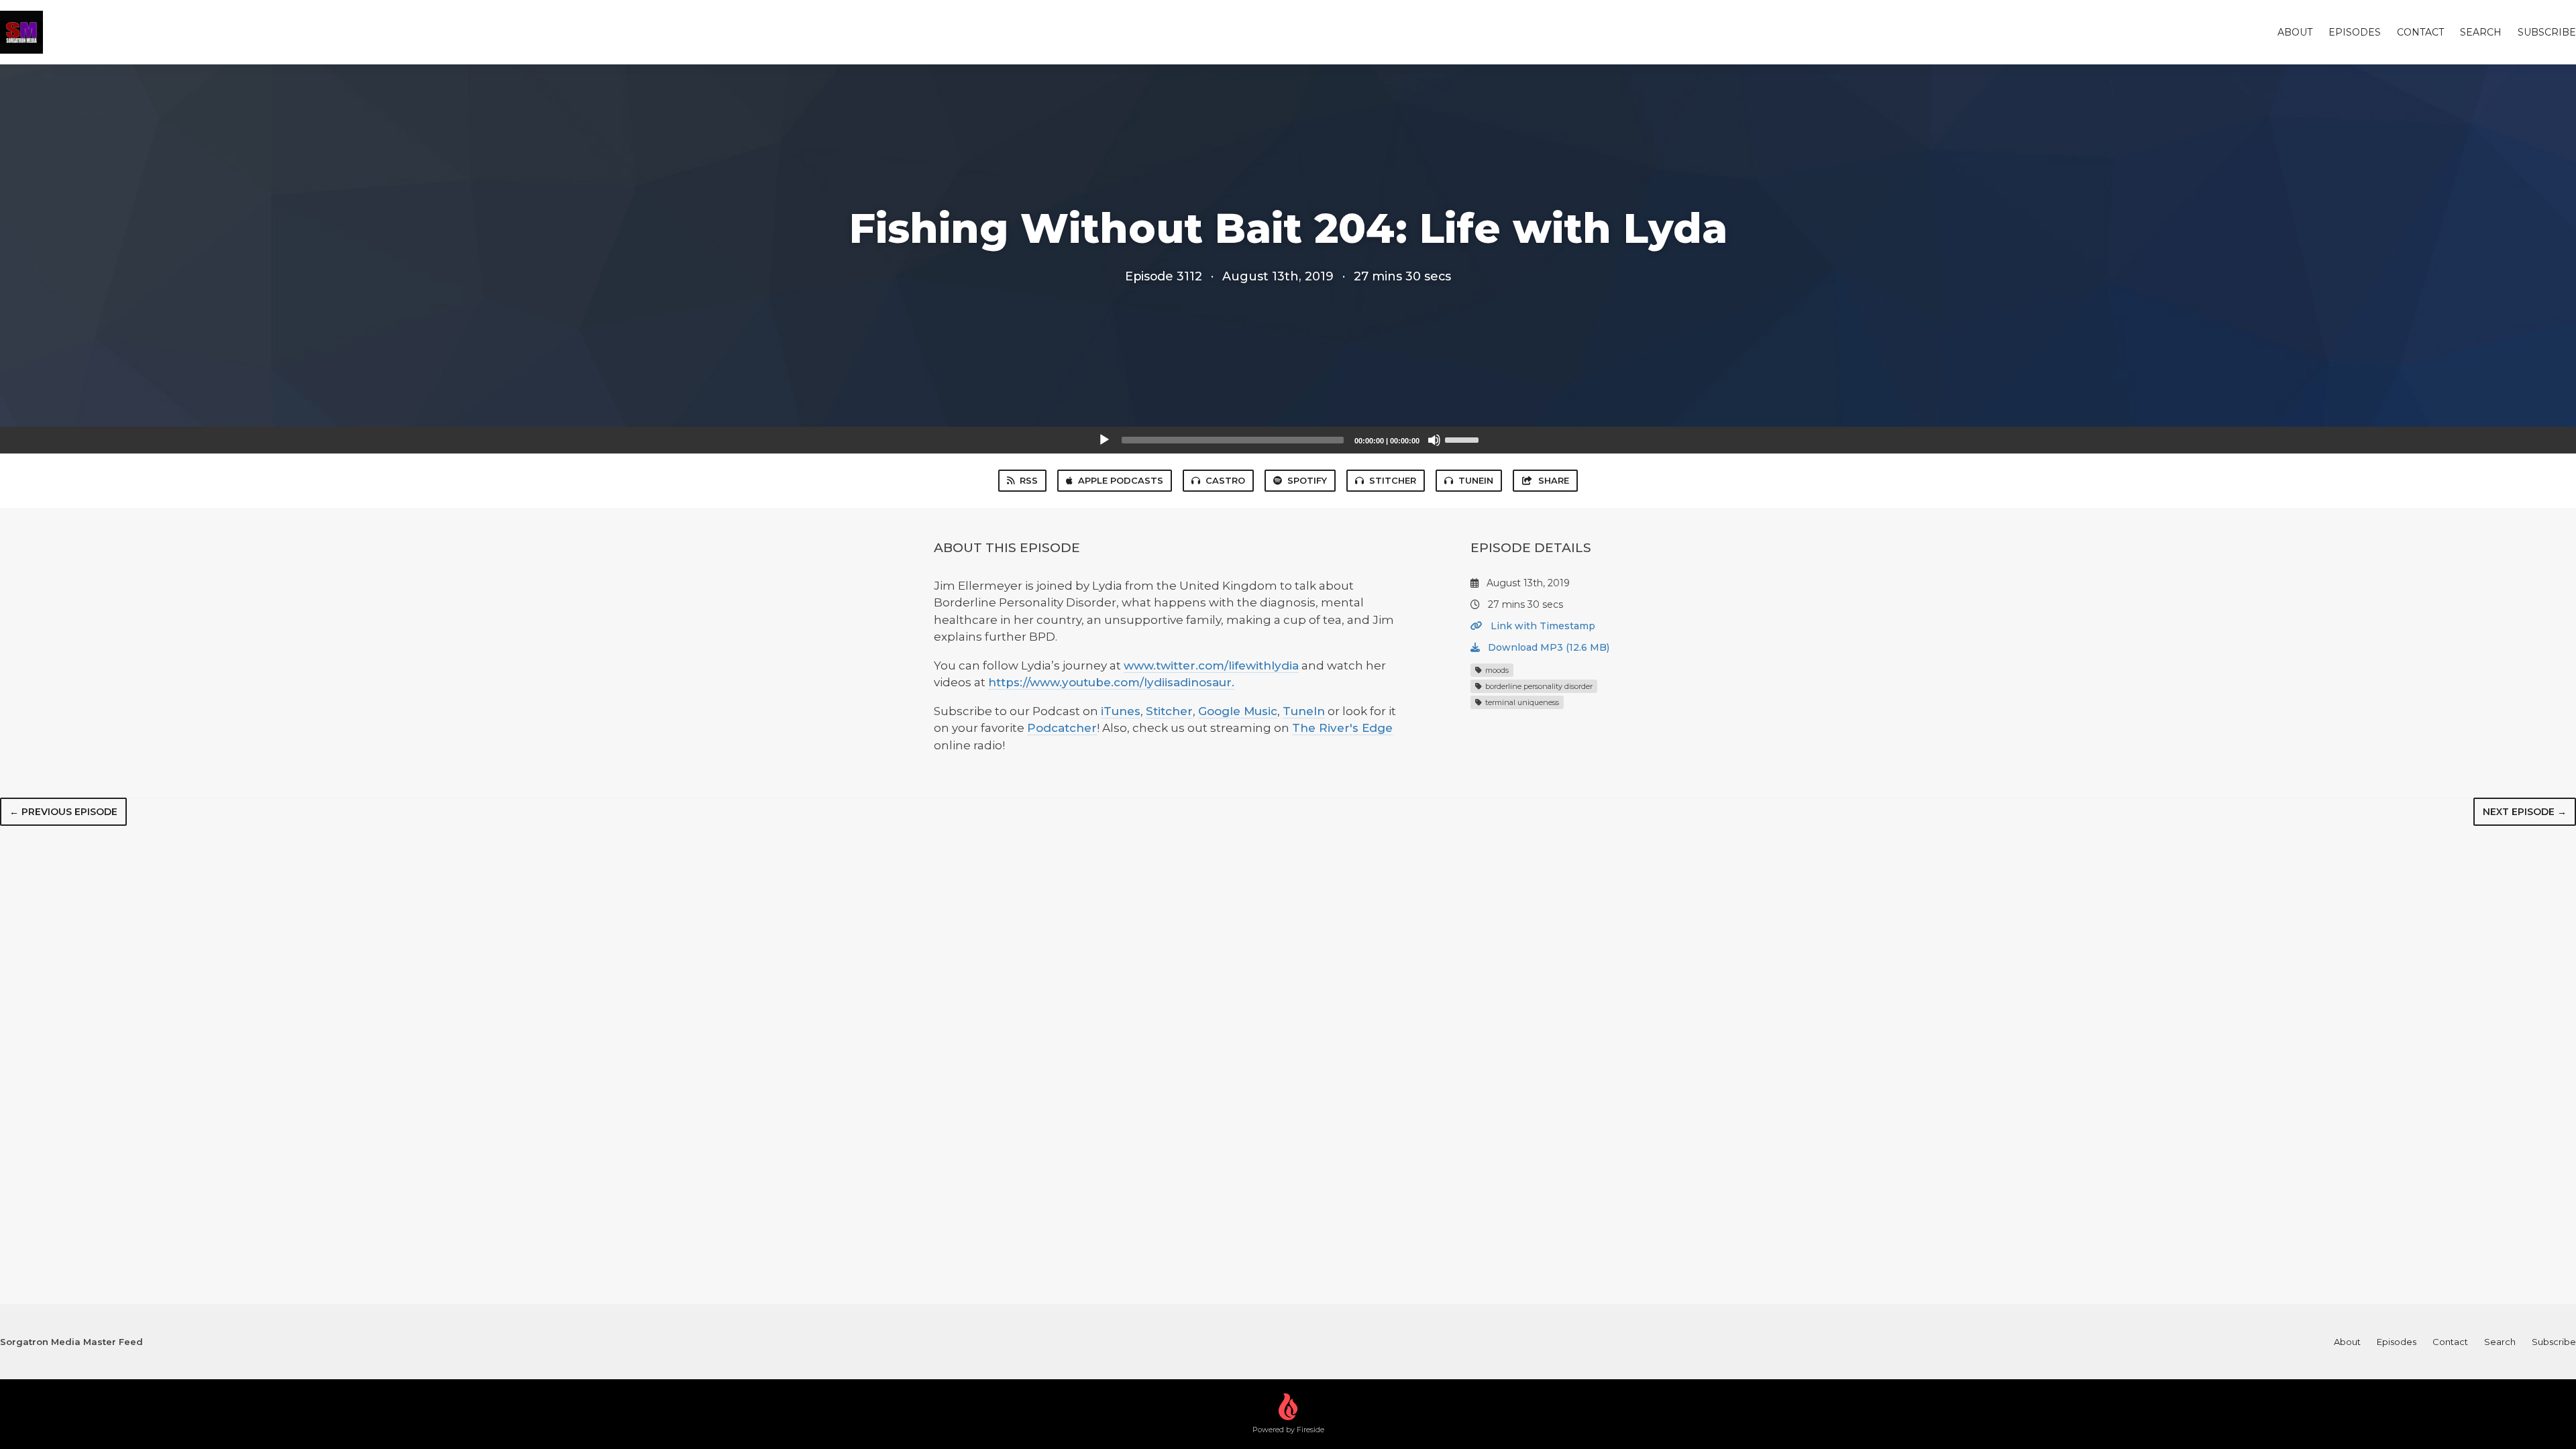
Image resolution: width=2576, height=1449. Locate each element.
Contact (2420, 32)
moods (1496, 670)
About (2295, 32)
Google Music (1238, 711)
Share (1554, 480)
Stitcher (1393, 480)
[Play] (1104, 440)
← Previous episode (63, 812)
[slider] (1464, 439)
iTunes (1121, 711)
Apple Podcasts (1121, 480)
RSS (1029, 480)
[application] (1288, 440)
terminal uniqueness (1521, 702)
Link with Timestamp (1542, 626)
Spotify (1307, 480)
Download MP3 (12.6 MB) (1547, 647)
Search (2481, 32)
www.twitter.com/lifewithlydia (1211, 665)
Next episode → (2525, 812)
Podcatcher (1062, 728)
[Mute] (1434, 440)
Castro (1225, 480)
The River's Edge (1342, 728)
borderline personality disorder (1538, 686)
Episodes (2355, 32)
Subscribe (2547, 32)
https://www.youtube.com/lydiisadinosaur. (1111, 682)
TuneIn (1476, 480)
